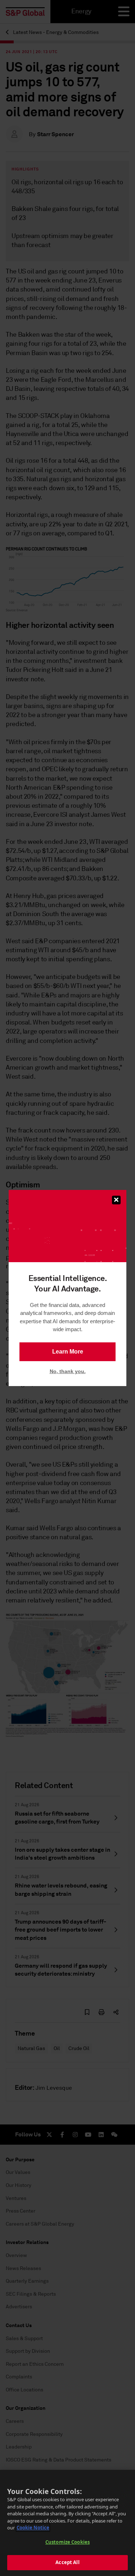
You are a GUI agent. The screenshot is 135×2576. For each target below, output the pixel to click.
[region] (67, 2523)
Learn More (68, 1352)
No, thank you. (68, 1371)
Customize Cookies (67, 2542)
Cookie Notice (33, 2528)
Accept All (67, 2562)
